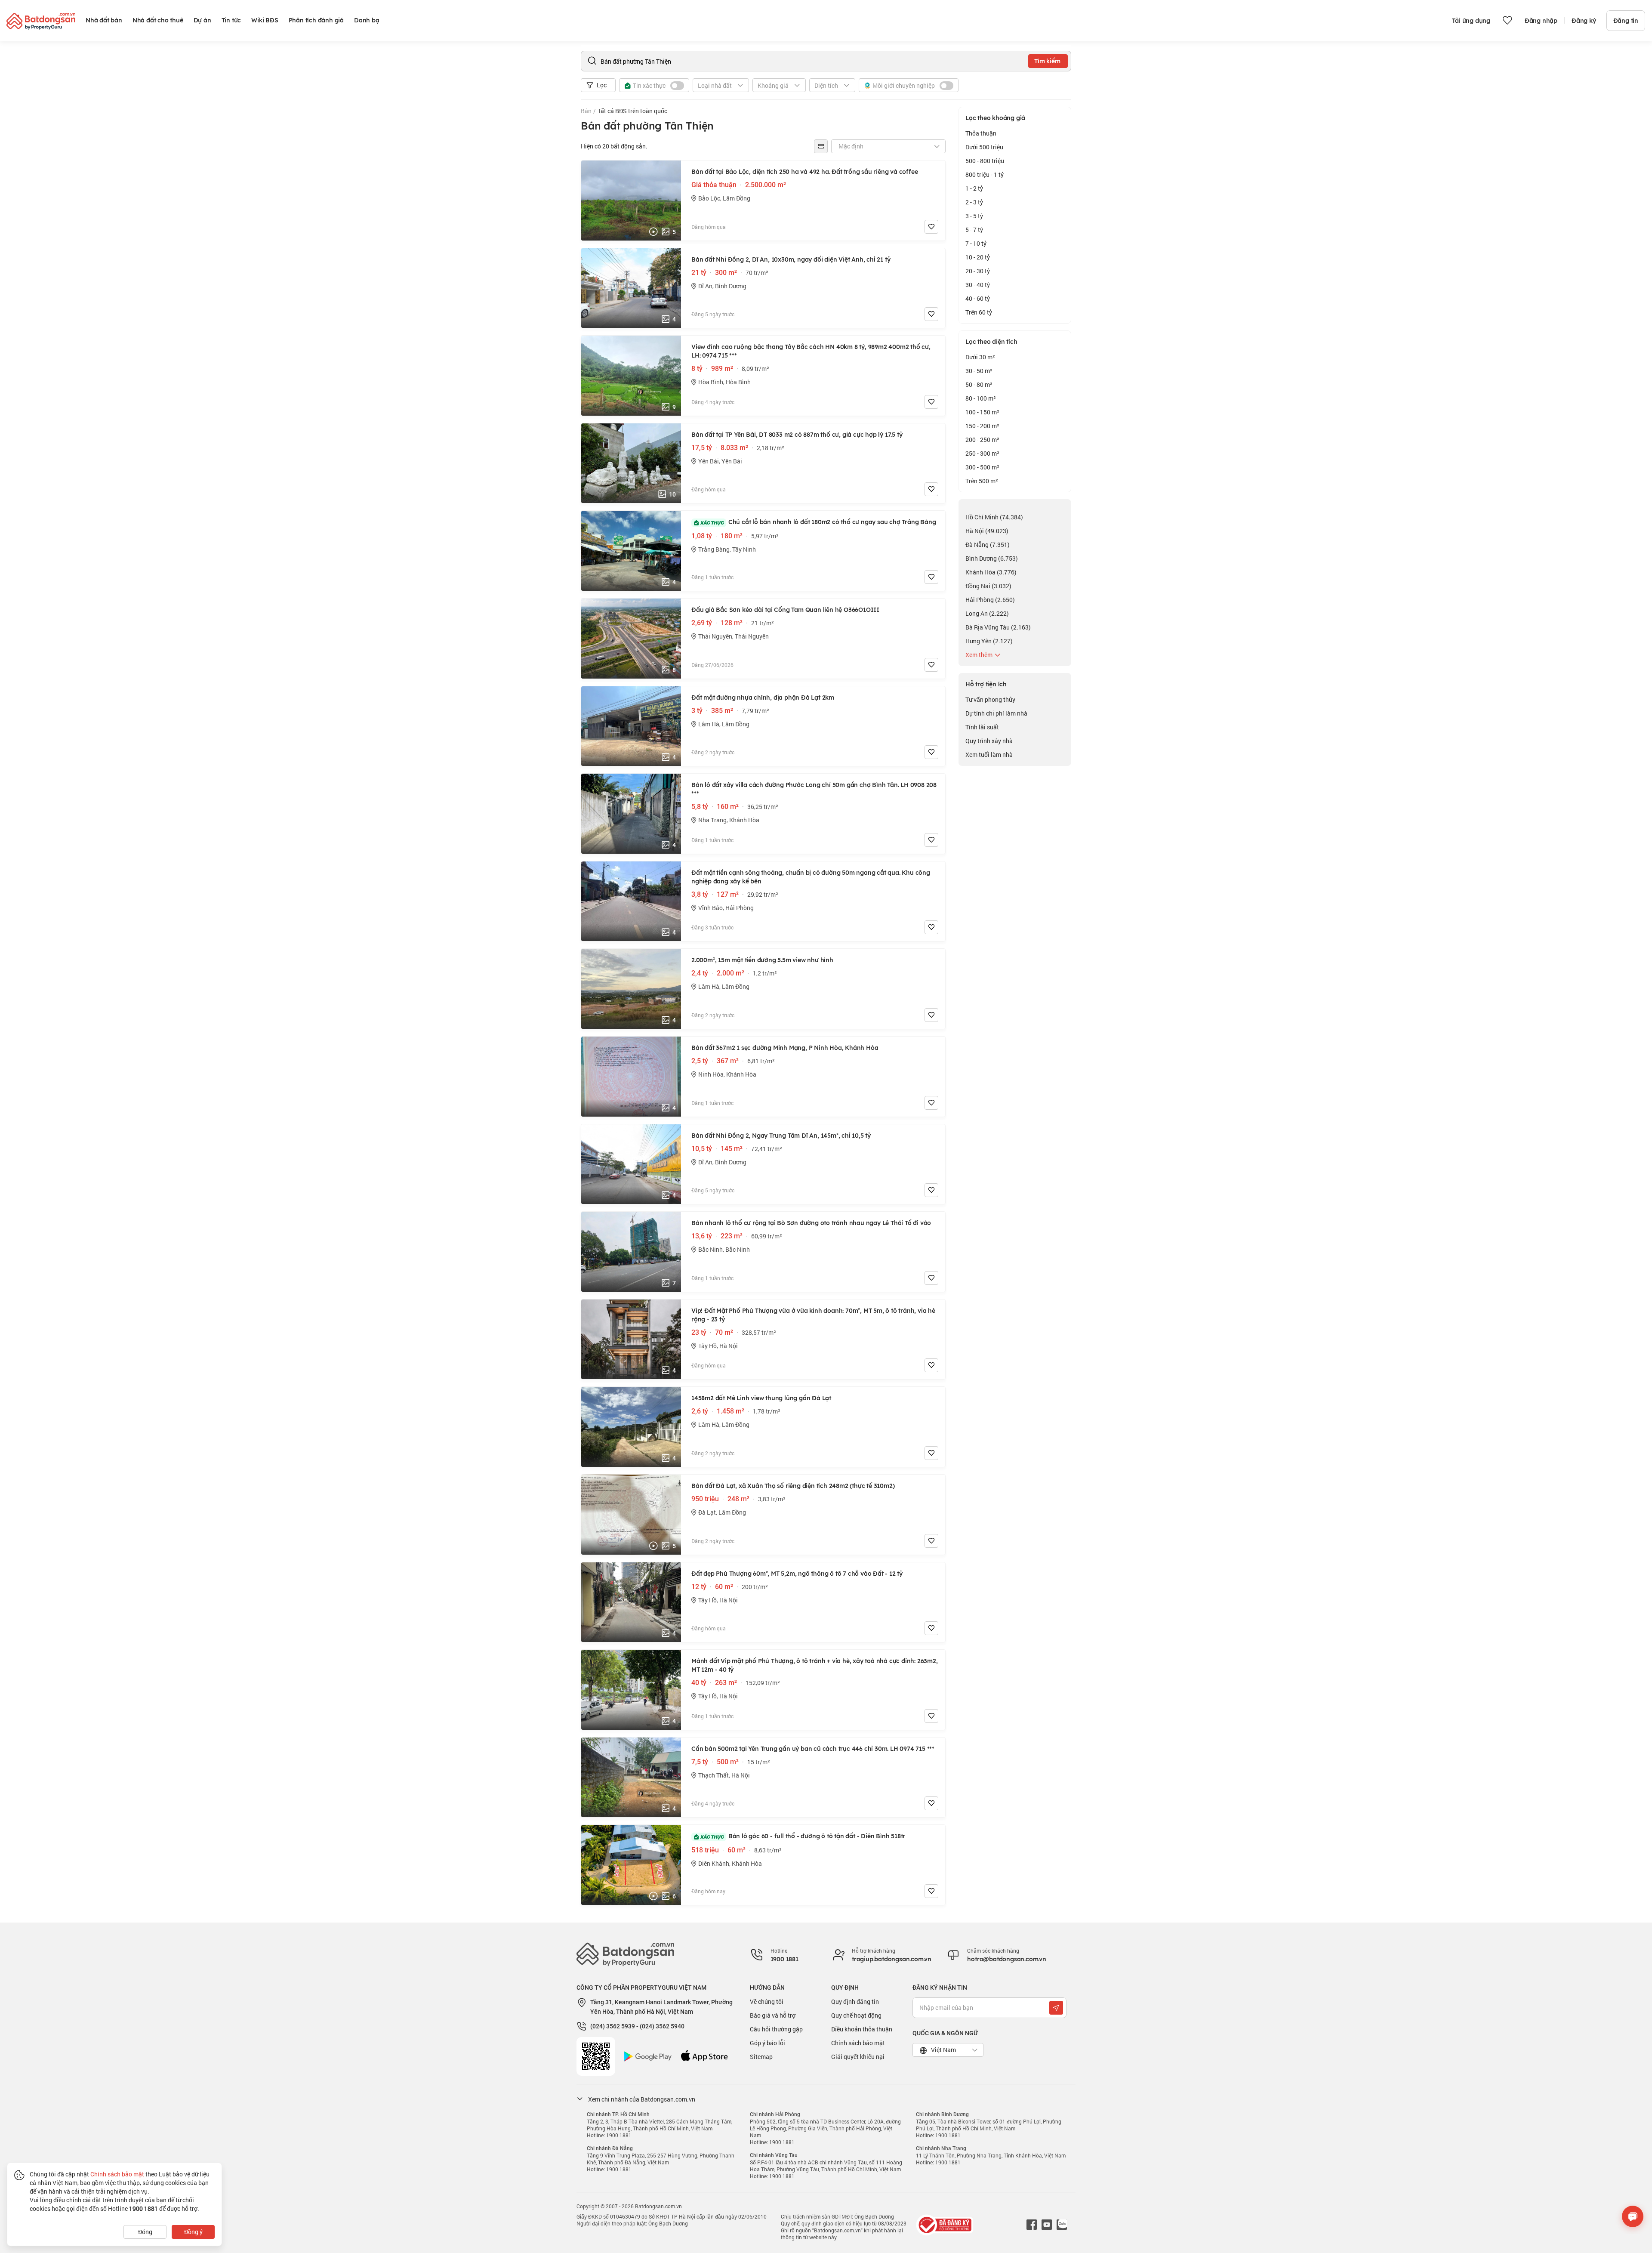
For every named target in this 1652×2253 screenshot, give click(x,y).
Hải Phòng (990, 600)
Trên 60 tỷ (979, 312)
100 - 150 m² (982, 412)
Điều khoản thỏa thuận (862, 2029)
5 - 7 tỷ (974, 230)
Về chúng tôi (767, 2001)
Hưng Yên (989, 641)
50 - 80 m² (979, 384)
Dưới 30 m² (980, 357)
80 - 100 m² (981, 398)
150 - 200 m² (982, 426)
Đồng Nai (988, 586)
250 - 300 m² (982, 453)
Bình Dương (992, 558)
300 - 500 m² (982, 467)
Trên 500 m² (982, 481)
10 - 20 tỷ (978, 257)
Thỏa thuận (981, 133)
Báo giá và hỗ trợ (773, 2015)
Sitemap (761, 2057)
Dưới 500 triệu (984, 147)
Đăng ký (1584, 21)
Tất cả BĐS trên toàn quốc (632, 111)
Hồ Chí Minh (994, 517)
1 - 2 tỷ (974, 188)
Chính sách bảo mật (858, 2043)
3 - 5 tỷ (974, 216)
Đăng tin (1626, 21)
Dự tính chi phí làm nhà (996, 713)
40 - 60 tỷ (978, 298)
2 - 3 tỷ (974, 202)
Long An (987, 613)
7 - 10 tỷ (976, 243)
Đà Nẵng (988, 545)
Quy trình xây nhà (989, 741)
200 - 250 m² (982, 440)
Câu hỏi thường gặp (776, 2029)
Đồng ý (193, 2232)
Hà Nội (987, 531)
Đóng (145, 2232)
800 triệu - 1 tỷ (985, 174)
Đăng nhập (1541, 21)
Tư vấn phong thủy (990, 699)
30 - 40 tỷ (978, 285)
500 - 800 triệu (985, 161)
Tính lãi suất (982, 727)
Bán (586, 111)
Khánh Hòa (991, 572)
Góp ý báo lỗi (767, 2043)
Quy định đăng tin (855, 2001)
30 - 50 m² (979, 371)
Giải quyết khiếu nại (858, 2057)
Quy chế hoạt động (856, 2015)
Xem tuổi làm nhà (989, 755)
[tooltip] (821, 146)
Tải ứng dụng (1471, 21)
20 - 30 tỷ (978, 271)
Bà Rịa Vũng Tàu (998, 627)
